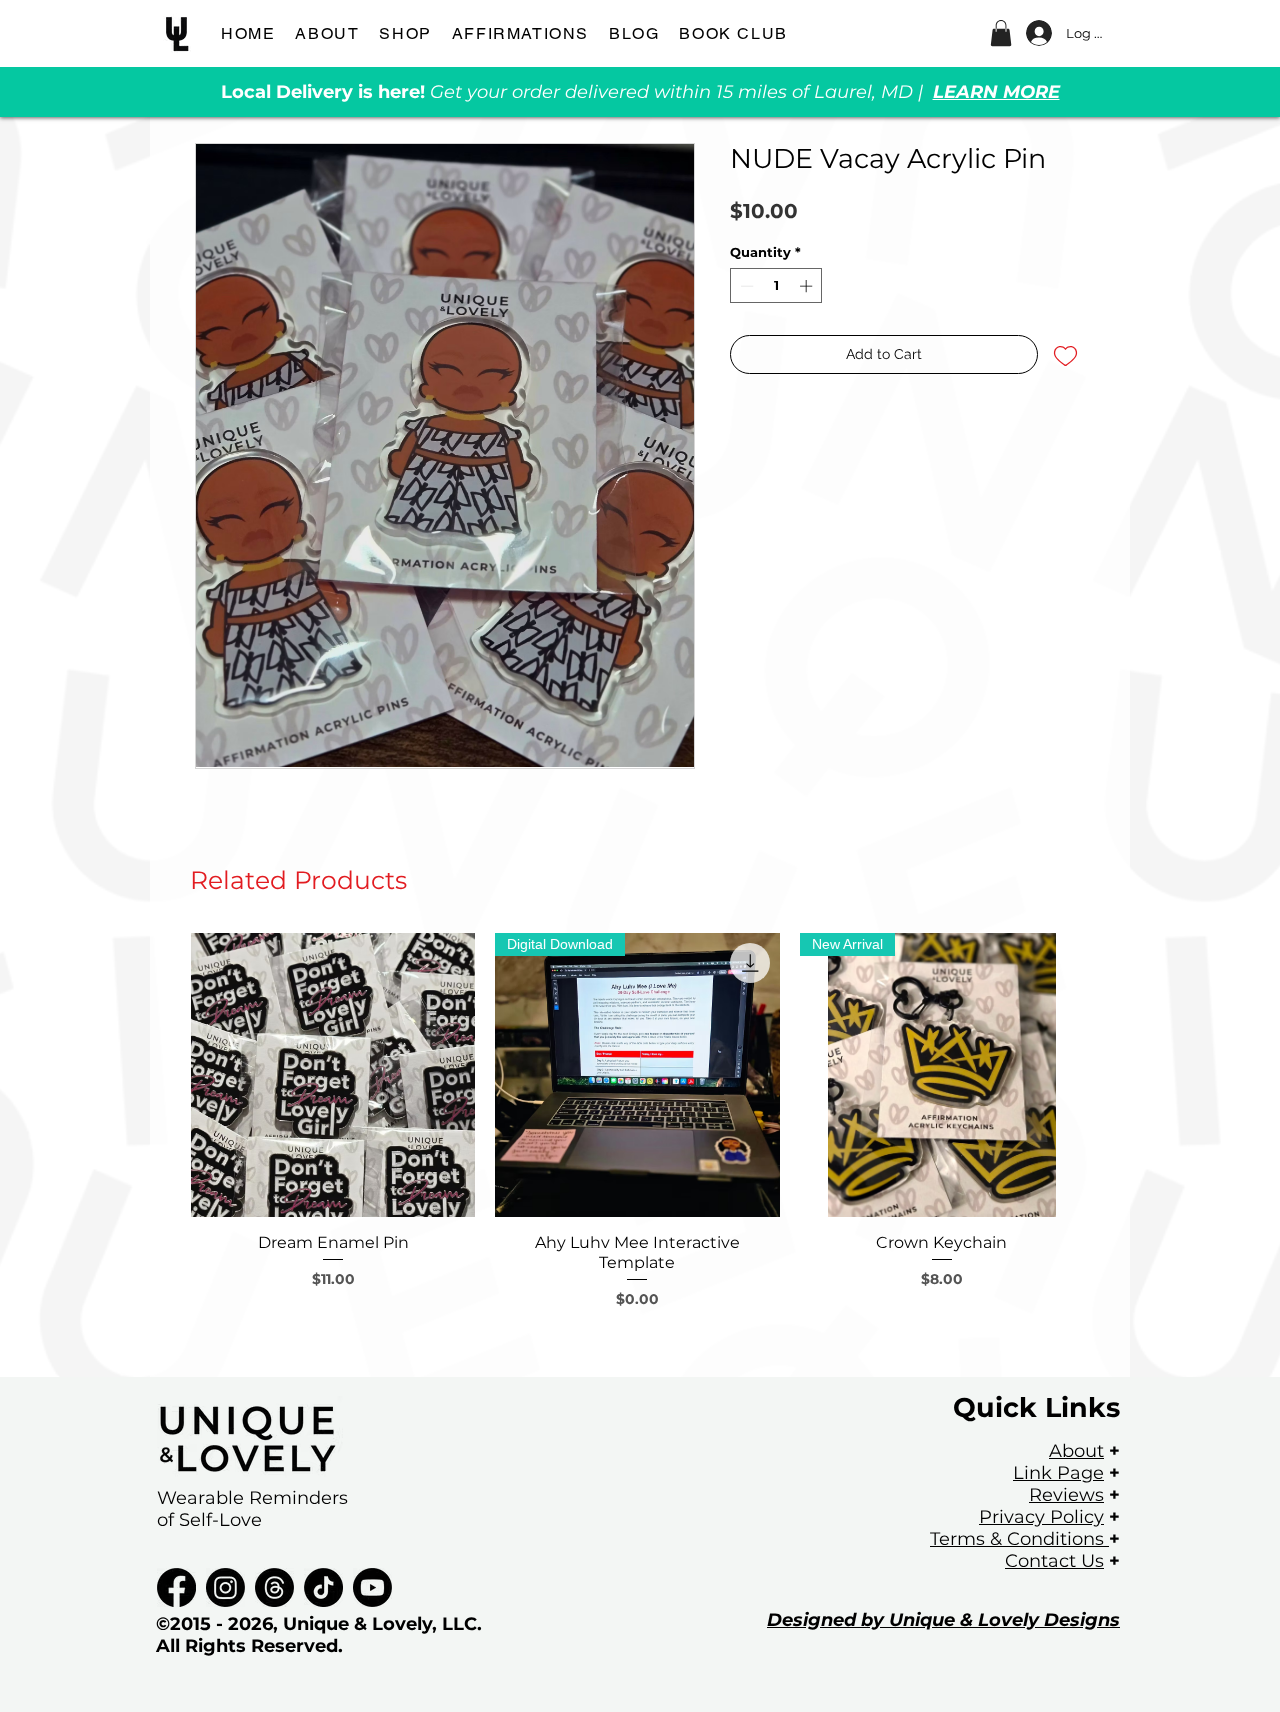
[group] (637, 1146)
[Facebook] (176, 1587)
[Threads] (274, 1587)
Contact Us (1054, 1561)
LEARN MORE (996, 92)
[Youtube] (372, 1587)
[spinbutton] (776, 286)
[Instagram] (225, 1587)
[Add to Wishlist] (1065, 354)
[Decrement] (745, 286)
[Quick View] (333, 1075)
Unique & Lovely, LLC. (382, 1624)
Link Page (1058, 1473)
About (1076, 1451)
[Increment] (808, 286)
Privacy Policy (1041, 1517)
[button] (1001, 33)
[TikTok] (323, 1587)
